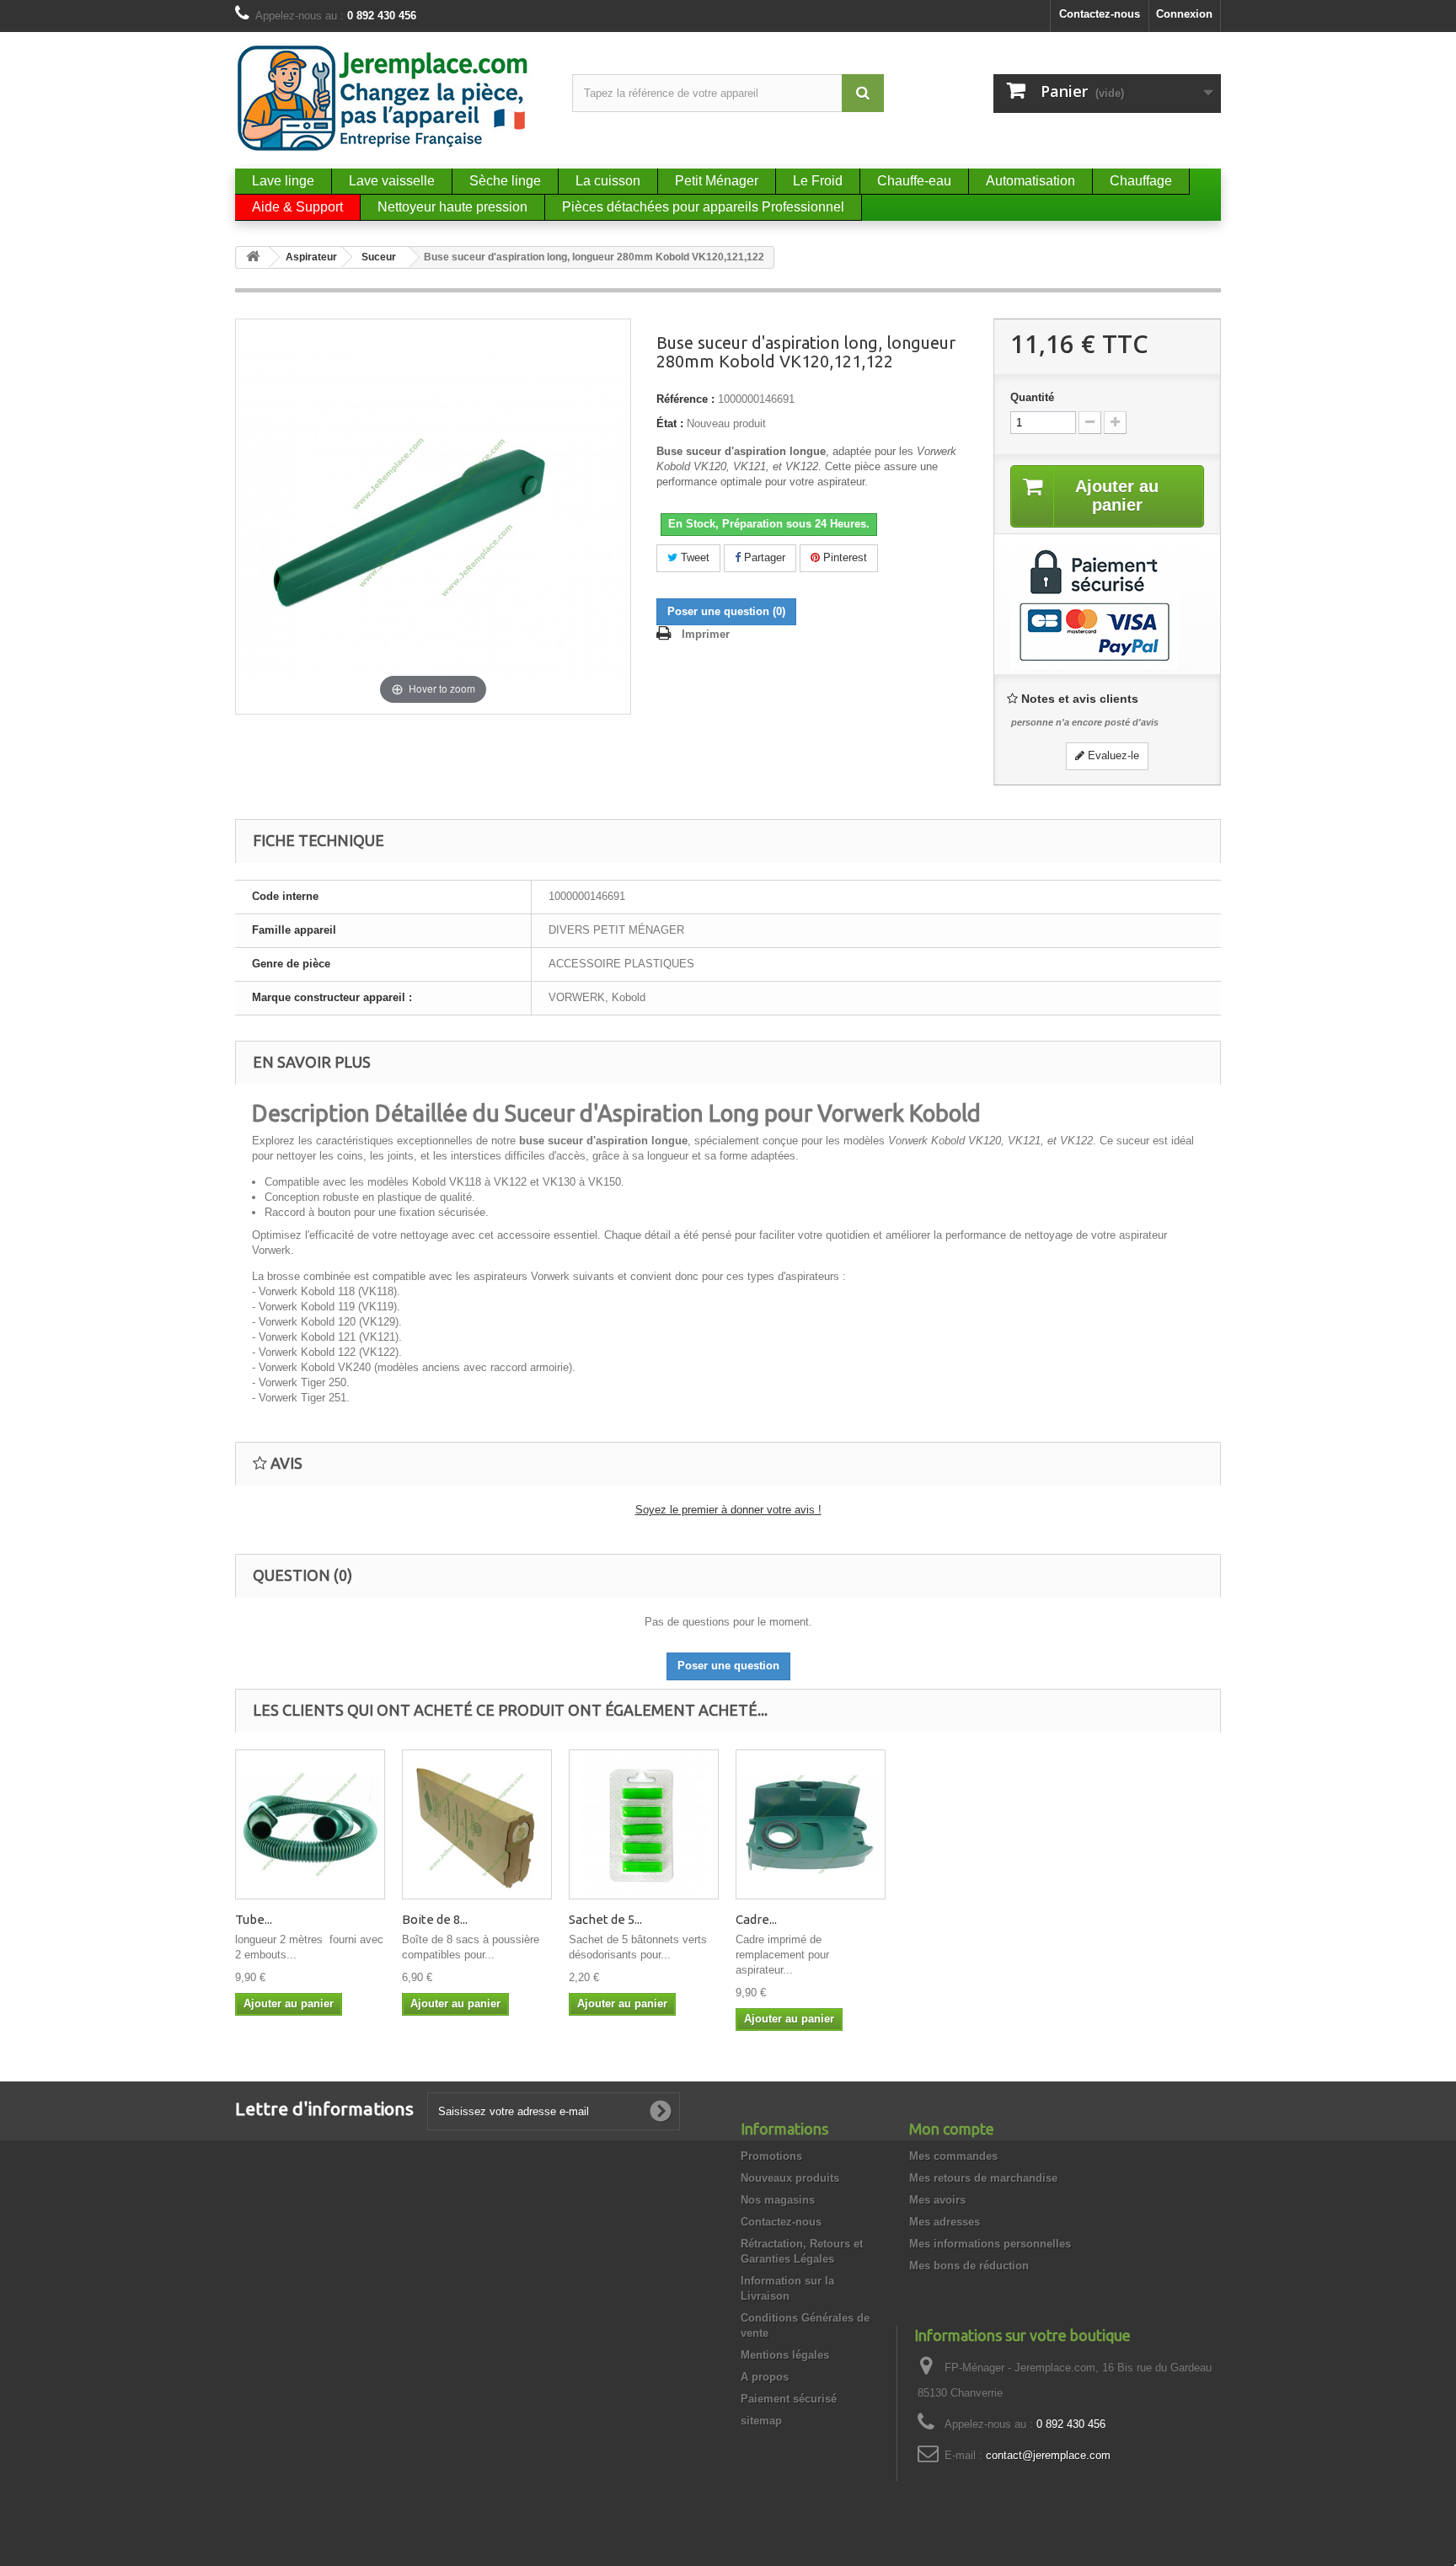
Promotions (771, 2156)
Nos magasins (778, 2200)
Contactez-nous (1100, 14)
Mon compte (952, 2129)
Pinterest (843, 557)
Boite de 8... (435, 1919)
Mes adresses (945, 2222)
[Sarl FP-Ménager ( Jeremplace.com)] (391, 98)
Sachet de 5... (605, 1919)
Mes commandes (953, 2156)
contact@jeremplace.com (1048, 2455)
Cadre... (756, 1919)
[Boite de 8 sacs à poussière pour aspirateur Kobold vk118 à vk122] (477, 1824)
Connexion (1184, 14)
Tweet (693, 557)
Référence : (685, 399)
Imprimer (706, 634)
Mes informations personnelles (990, 2244)
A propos (765, 2377)
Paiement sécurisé (789, 2399)
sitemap (761, 2421)
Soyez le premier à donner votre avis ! (728, 1510)
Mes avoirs (937, 2200)
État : (670, 423)
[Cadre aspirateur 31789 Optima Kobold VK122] (811, 1824)
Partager (763, 557)
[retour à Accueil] (253, 257)
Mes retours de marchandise (983, 2178)
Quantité (1032, 397)
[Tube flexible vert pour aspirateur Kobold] (310, 1824)
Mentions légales (785, 2355)
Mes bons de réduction (969, 2266)
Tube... (254, 1919)
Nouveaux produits (790, 2178)
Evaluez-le (1112, 755)
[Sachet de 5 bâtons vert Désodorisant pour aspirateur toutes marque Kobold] (644, 1824)
